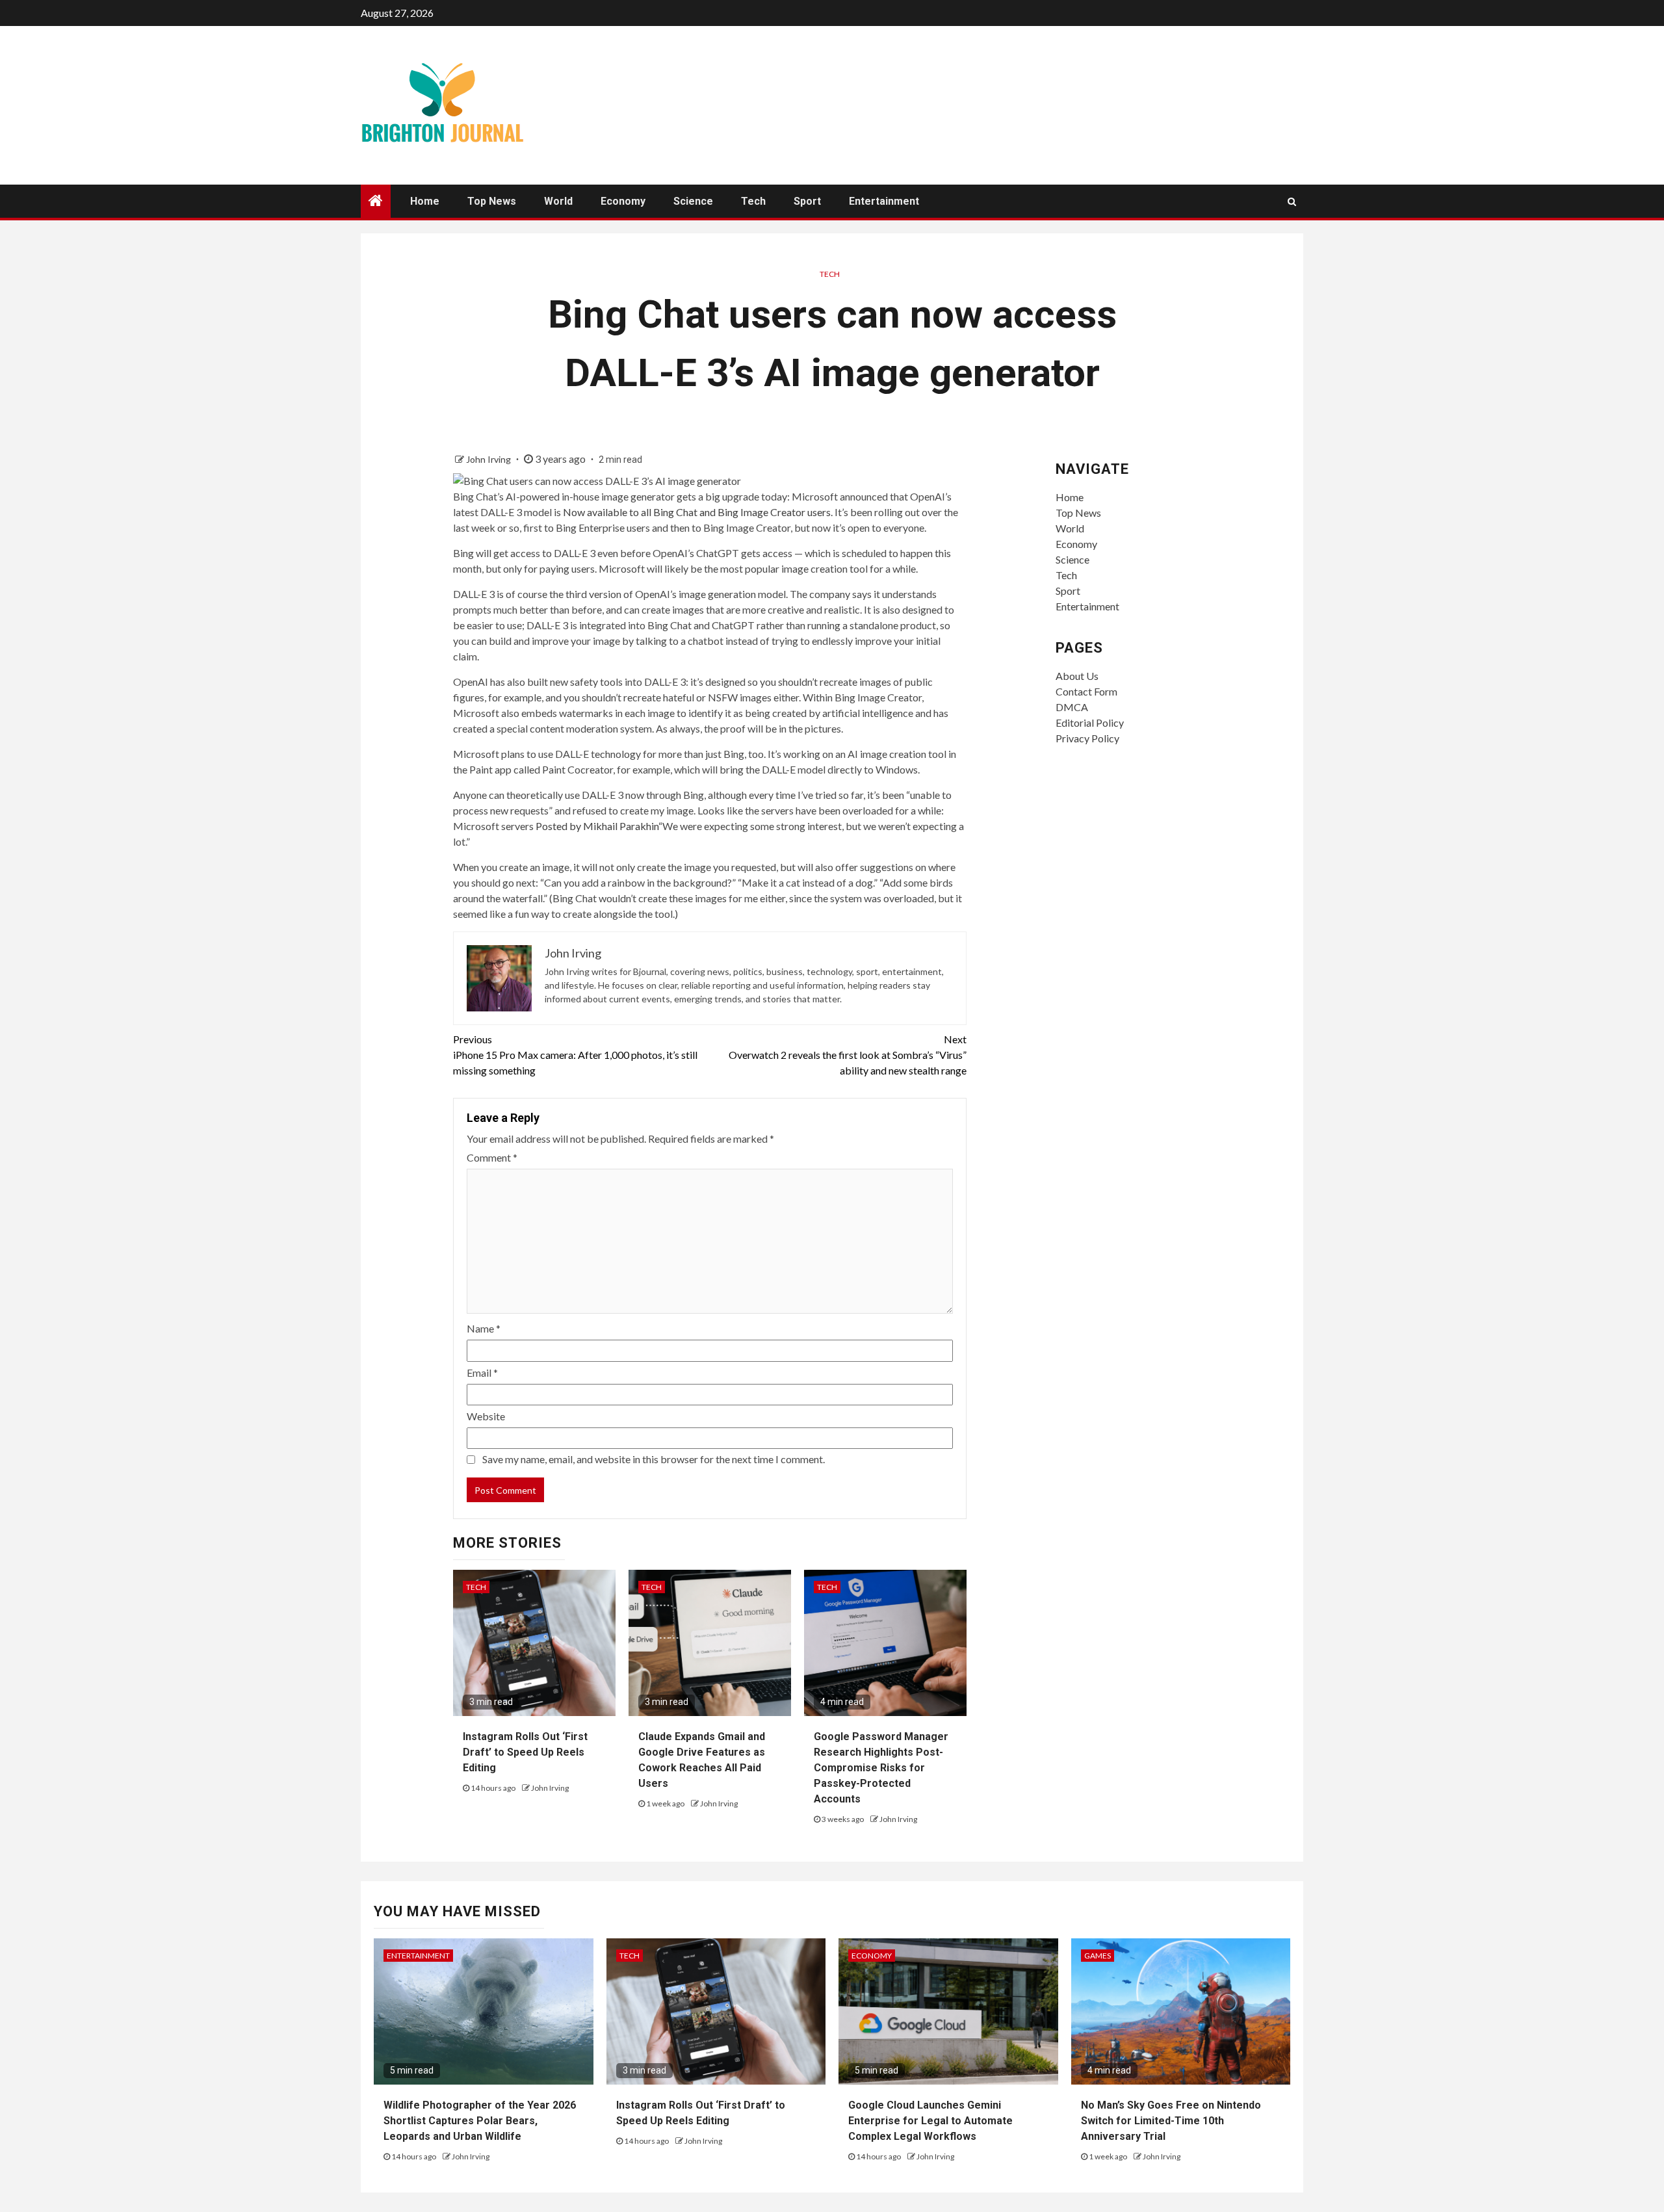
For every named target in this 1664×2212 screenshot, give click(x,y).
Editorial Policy (1090, 722)
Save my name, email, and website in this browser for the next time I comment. (654, 1459)
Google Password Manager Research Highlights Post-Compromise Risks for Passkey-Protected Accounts (881, 1768)
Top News (492, 201)
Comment (492, 1157)
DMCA (1072, 707)
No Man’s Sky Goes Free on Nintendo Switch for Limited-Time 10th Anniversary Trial (1171, 2121)
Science (693, 201)
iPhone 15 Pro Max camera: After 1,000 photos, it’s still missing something (575, 1055)
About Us (1077, 676)
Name (484, 1328)
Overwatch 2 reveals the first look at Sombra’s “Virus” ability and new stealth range (848, 1055)
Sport (807, 201)
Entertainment (884, 201)
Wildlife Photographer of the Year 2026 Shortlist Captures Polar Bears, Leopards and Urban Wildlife (480, 2121)
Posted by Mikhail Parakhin (597, 826)
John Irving (489, 459)
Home (425, 201)
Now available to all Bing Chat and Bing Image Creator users (697, 512)
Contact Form (1086, 691)
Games (1098, 1956)
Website (486, 1416)
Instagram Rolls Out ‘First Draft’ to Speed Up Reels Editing (525, 1752)
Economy (623, 201)
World (558, 201)
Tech (753, 201)
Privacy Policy (1087, 738)
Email (482, 1373)
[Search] (1292, 202)
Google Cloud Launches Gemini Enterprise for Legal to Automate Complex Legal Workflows (930, 2121)
